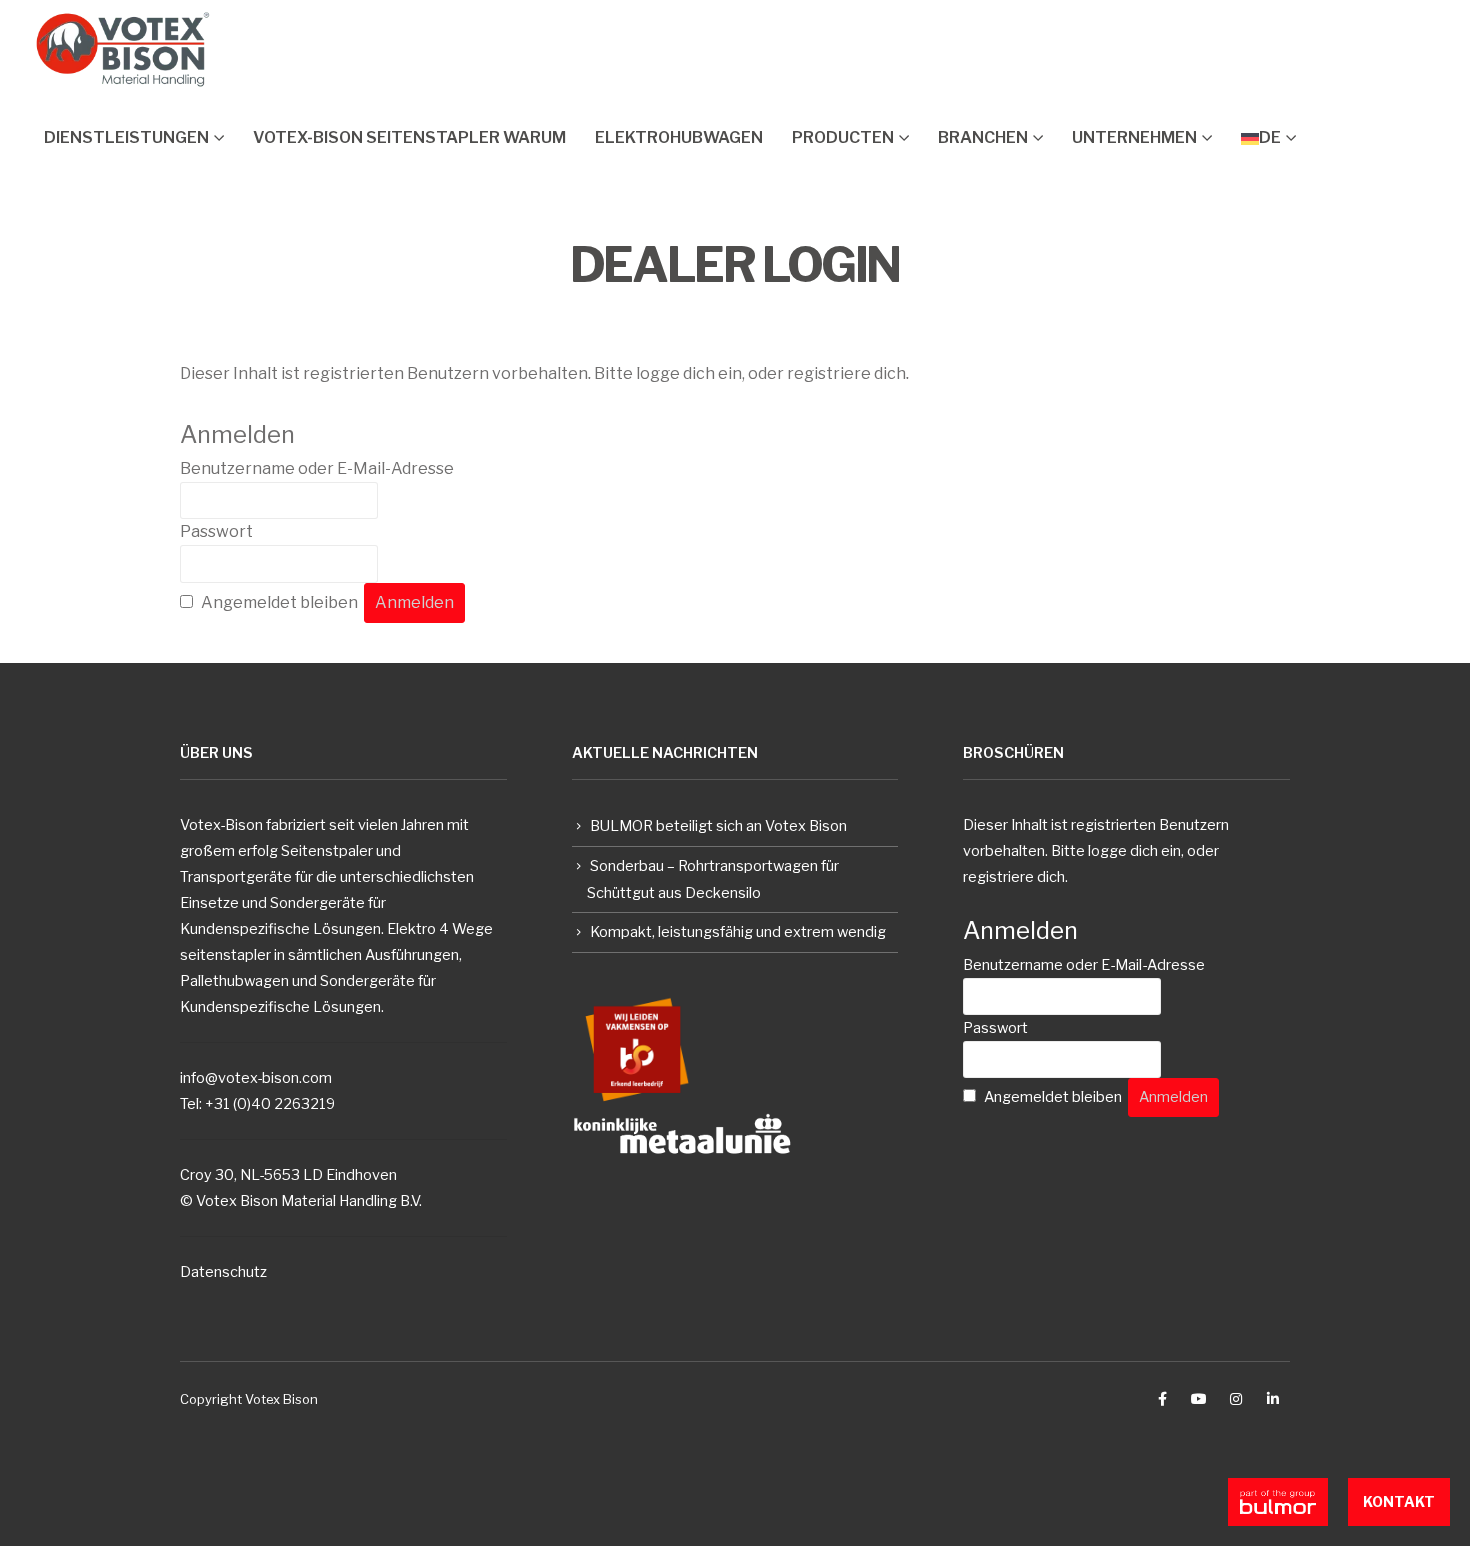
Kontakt (1399, 1501)
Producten (843, 137)
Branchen (983, 137)
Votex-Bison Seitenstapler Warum (409, 137)
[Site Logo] (123, 49)
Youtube (1199, 1399)
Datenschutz (223, 1272)
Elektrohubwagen (679, 137)
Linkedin (1273, 1399)
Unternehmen (1134, 137)
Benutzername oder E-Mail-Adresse (317, 468)
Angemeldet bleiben (279, 602)
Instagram (1236, 1399)
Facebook (1162, 1399)
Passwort (216, 531)
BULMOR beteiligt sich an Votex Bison (718, 826)
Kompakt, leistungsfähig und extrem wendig (738, 932)
